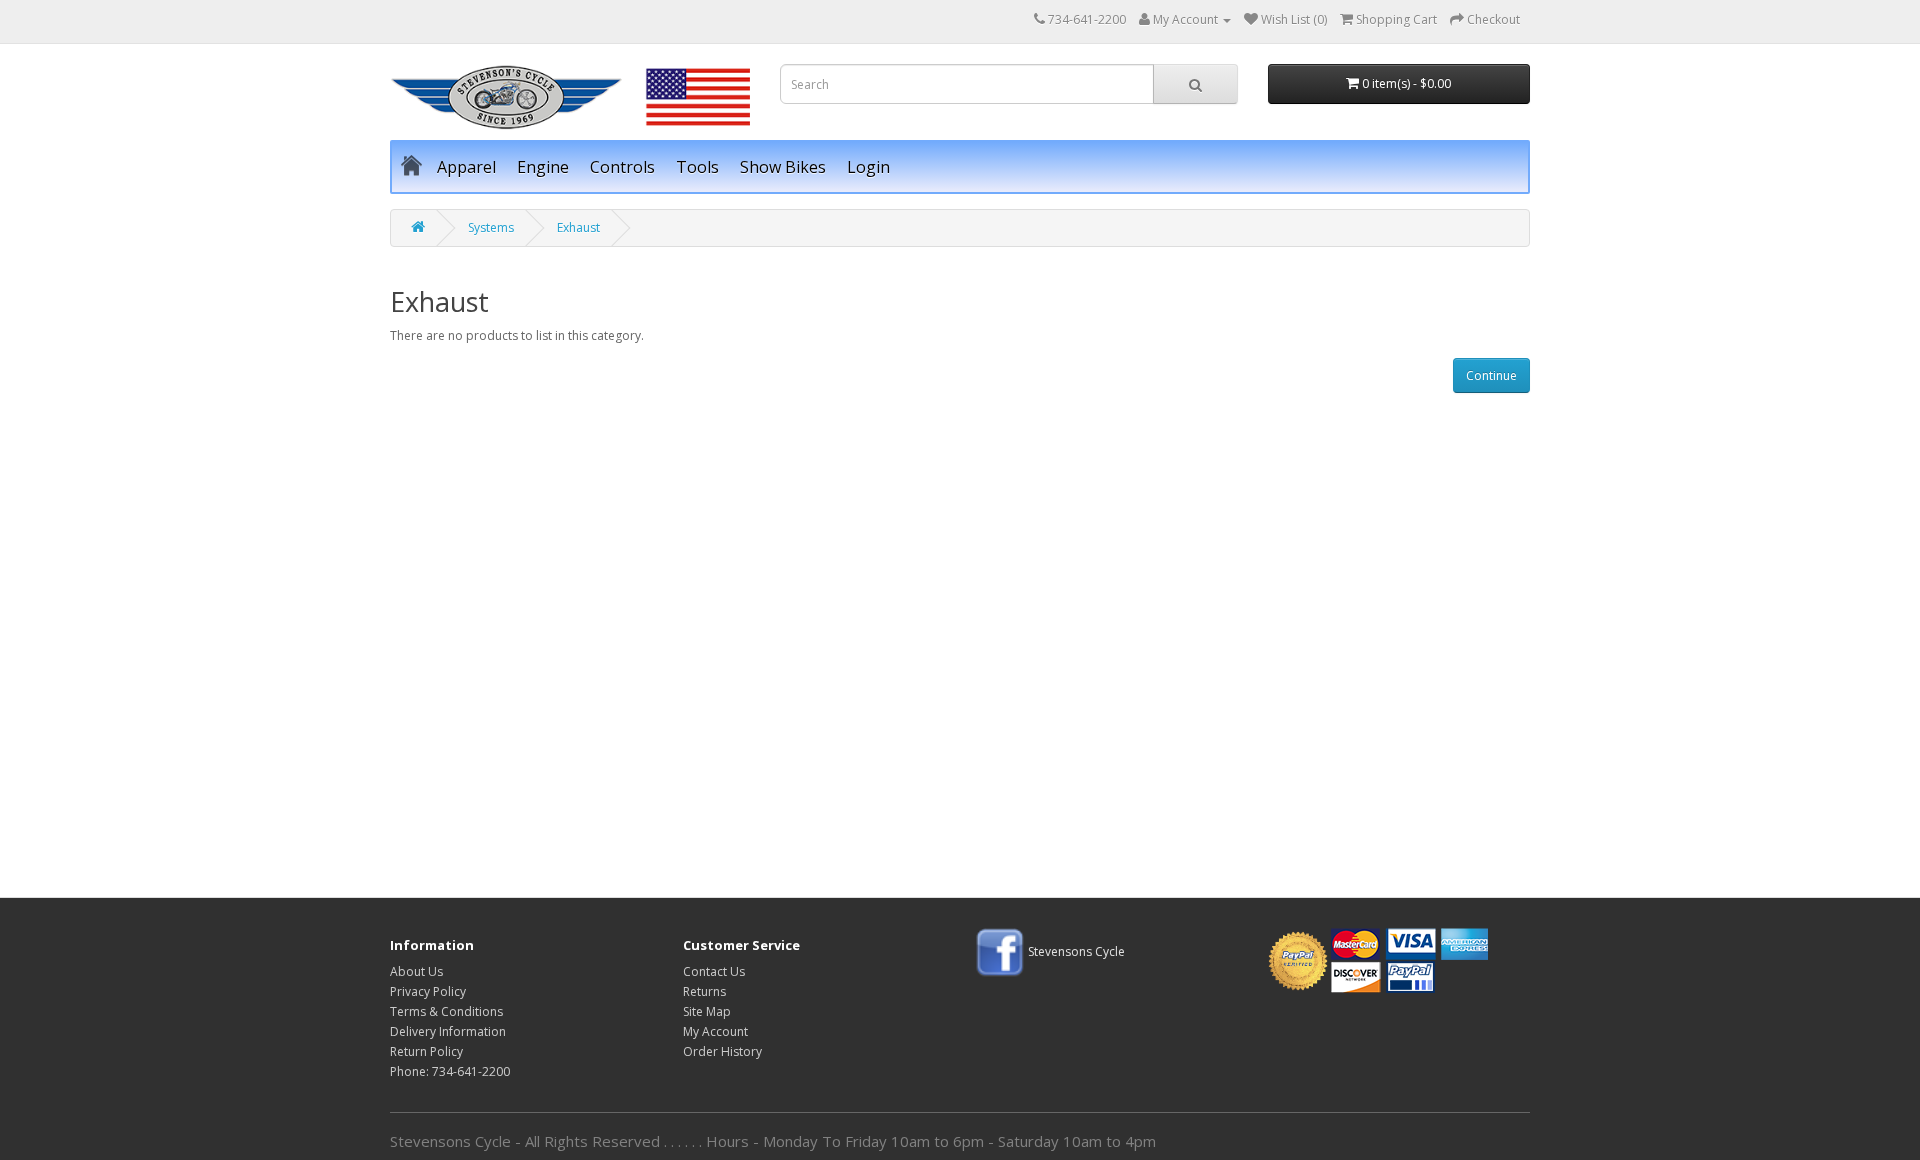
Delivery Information (448, 1031)
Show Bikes (783, 167)
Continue (1491, 375)
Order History (722, 1051)
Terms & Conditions (446, 1011)
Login (868, 167)
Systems (491, 227)
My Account (715, 1031)
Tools (697, 167)
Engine (543, 167)
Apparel (466, 167)
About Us (416, 971)
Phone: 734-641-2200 (450, 1071)
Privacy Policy (428, 991)
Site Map (707, 1011)
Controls (622, 167)
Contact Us (714, 971)
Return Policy (426, 1051)
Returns (704, 991)
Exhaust (578, 227)
